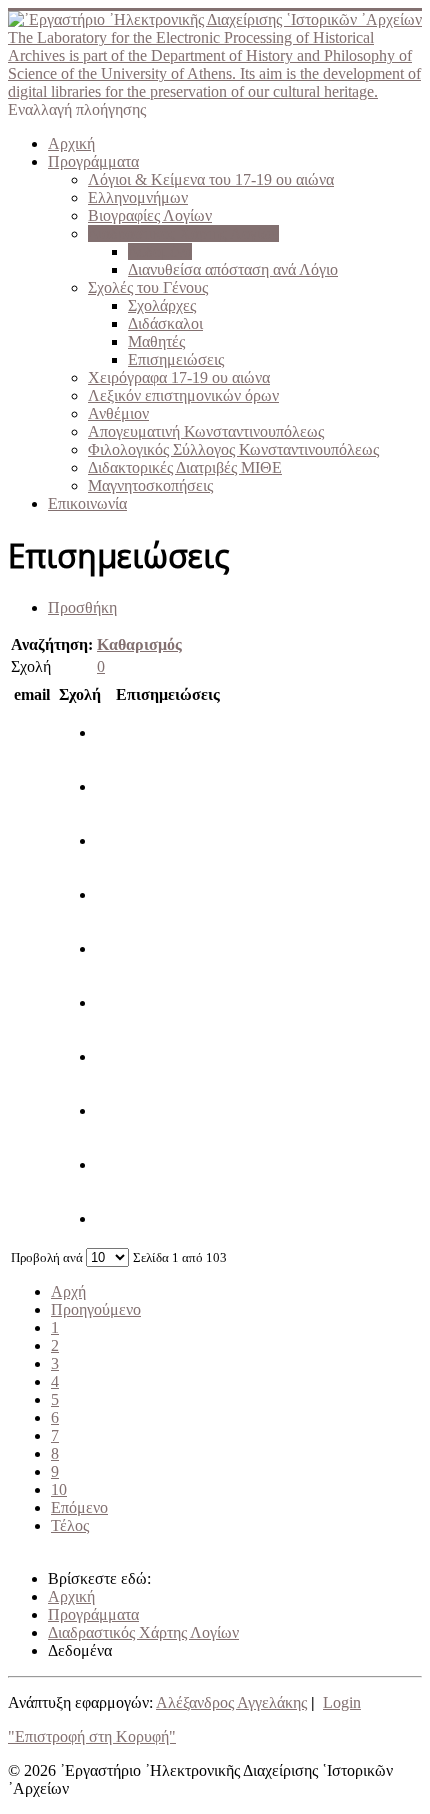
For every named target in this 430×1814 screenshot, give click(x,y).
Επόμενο (79, 1507)
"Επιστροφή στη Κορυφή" (92, 1736)
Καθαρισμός (139, 644)
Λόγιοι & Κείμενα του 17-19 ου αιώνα (211, 179)
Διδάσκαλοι (165, 323)
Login (342, 1702)
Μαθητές (156, 341)
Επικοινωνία (87, 503)
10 (59, 1489)
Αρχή (68, 1291)
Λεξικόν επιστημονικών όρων (183, 395)
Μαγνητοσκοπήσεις (150, 485)
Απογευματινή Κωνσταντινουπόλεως (206, 431)
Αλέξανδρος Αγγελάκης (231, 1702)
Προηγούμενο (96, 1309)
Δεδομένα (160, 251)
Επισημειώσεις (176, 359)
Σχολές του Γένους (148, 287)
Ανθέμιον (118, 413)
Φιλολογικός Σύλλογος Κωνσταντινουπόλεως (233, 449)
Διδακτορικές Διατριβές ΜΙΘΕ (185, 467)
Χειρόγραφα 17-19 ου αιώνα (179, 377)
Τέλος (70, 1525)
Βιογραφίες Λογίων (150, 215)
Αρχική (71, 143)
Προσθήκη (82, 607)
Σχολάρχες (162, 305)
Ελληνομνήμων (138, 197)
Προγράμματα (93, 161)
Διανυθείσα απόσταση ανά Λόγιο (233, 269)
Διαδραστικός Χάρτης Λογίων (183, 233)
